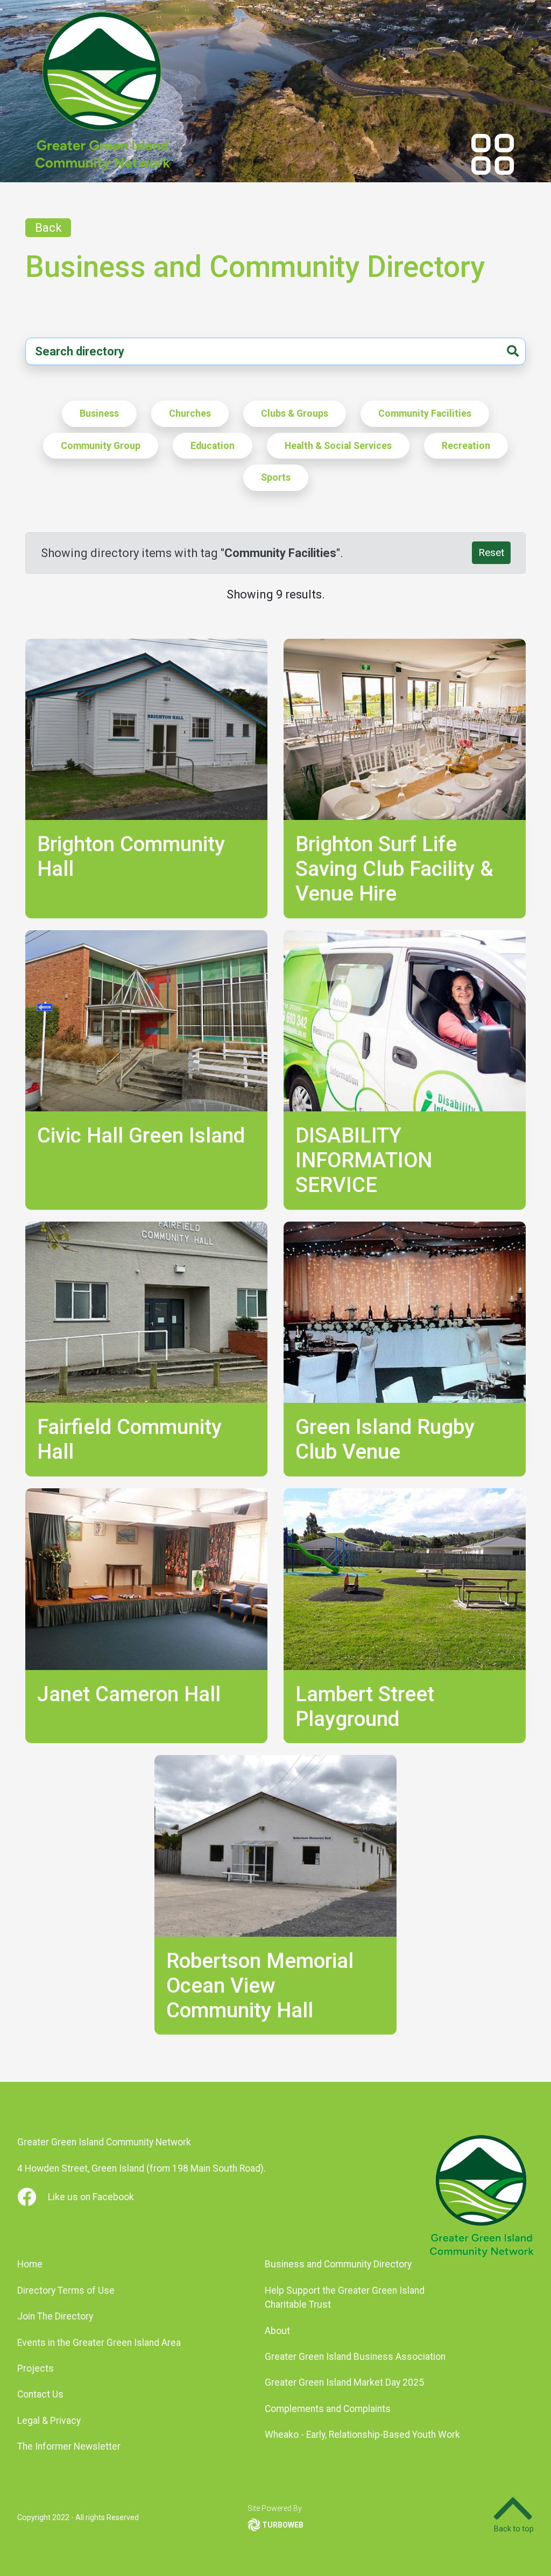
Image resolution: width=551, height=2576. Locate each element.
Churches (190, 413)
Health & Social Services (338, 446)
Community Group (101, 446)
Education (213, 446)
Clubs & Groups (295, 413)
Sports (276, 477)
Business (99, 413)
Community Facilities (425, 413)
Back (48, 228)
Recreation (466, 446)
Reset (491, 552)
